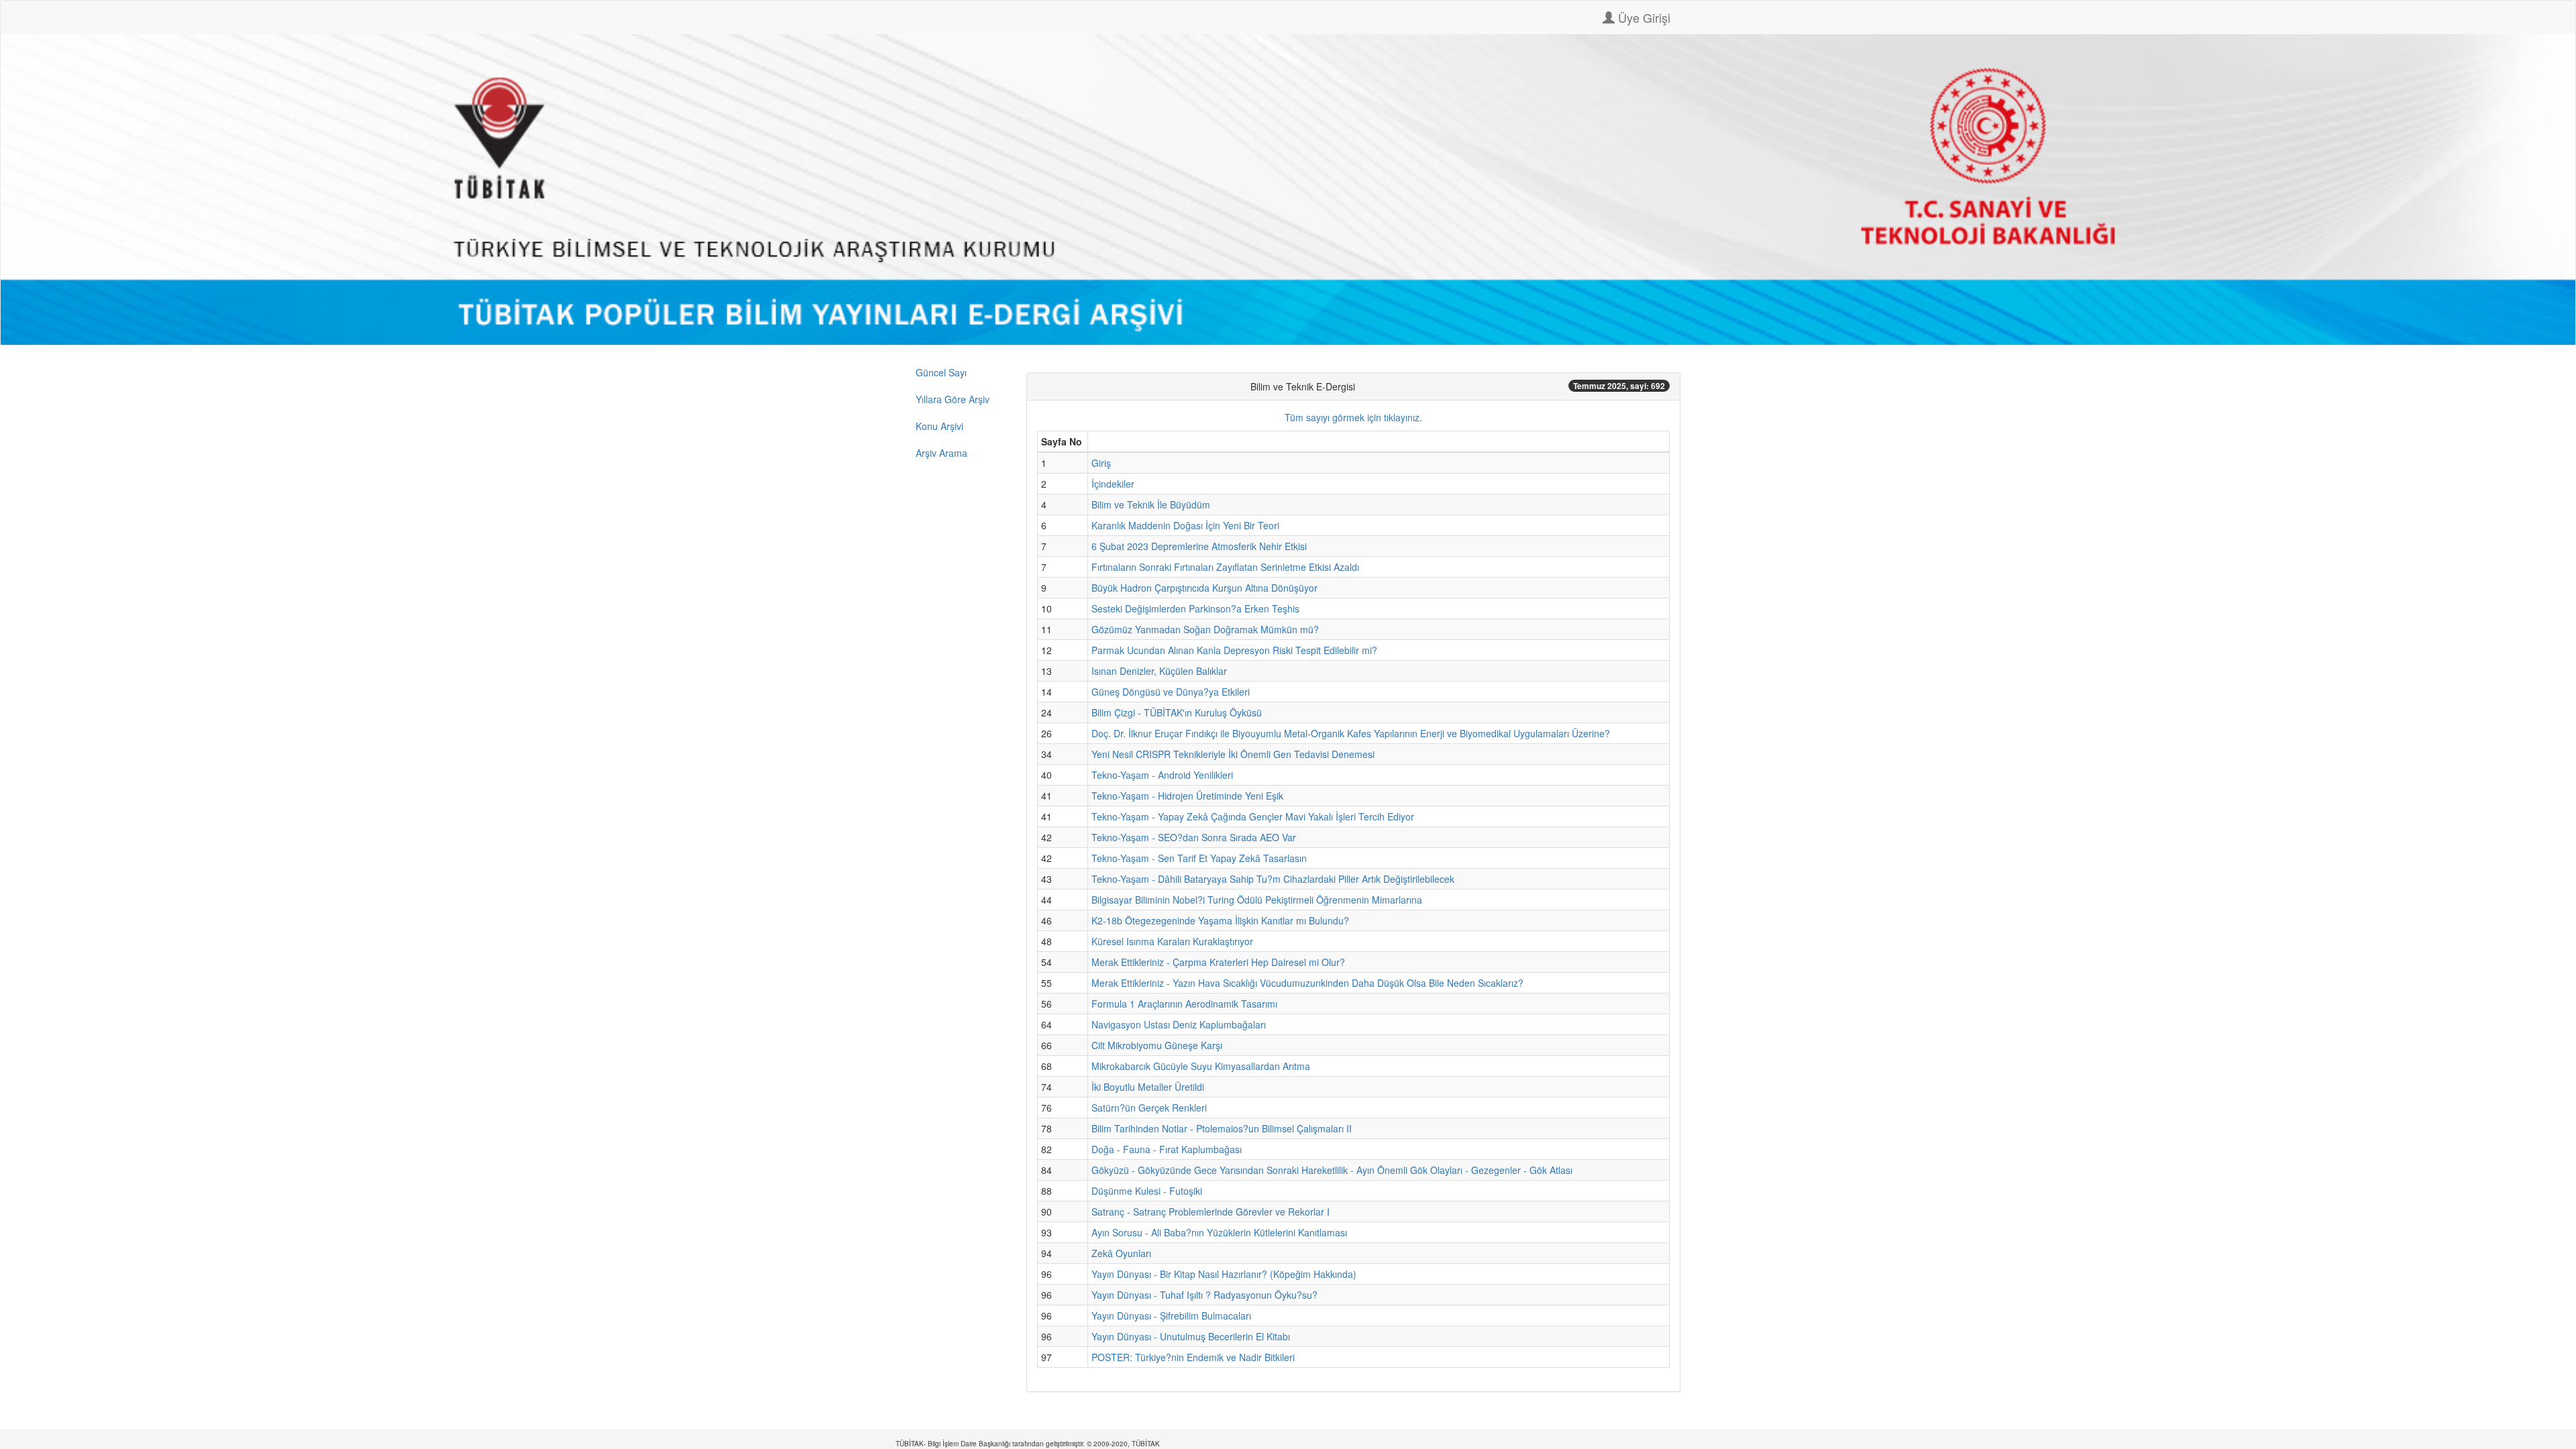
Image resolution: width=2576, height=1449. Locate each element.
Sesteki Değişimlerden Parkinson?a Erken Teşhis (1195, 608)
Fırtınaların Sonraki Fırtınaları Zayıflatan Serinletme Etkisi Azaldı (1225, 567)
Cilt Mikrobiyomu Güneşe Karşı (1157, 1045)
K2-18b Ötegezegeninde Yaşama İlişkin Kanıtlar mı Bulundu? (1220, 920)
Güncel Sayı (941, 372)
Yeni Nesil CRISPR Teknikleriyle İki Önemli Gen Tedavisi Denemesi (1233, 754)
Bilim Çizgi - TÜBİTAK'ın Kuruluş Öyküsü (1177, 712)
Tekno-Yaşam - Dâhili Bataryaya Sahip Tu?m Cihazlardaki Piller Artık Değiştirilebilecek (1273, 879)
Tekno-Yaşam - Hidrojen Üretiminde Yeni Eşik (1187, 796)
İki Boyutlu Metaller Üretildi (1148, 1087)
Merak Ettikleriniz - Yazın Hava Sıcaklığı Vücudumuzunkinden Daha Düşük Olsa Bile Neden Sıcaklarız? (1307, 983)
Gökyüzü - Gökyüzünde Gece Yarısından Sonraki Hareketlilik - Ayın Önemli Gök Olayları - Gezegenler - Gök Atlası (1332, 1170)
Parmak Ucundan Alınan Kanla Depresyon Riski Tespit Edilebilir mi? (1234, 650)
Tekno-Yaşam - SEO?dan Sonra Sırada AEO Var (1194, 837)
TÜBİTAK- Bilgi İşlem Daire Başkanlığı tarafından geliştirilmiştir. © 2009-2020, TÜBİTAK (1028, 1444)
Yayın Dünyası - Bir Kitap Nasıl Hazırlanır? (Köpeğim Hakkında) (1224, 1274)
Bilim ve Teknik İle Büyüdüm (1151, 504)
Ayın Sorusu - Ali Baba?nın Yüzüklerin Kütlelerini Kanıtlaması (1219, 1232)
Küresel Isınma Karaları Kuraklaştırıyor (1172, 941)
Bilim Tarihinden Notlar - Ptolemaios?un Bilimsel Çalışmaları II (1222, 1128)
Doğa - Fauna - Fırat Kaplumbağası (1167, 1149)
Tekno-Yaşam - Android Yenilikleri (1162, 775)
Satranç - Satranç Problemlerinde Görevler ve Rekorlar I (1211, 1212)
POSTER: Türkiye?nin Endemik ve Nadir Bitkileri (1193, 1357)
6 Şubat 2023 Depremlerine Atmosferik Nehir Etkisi (1199, 546)
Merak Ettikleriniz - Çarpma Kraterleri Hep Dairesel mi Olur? (1218, 962)
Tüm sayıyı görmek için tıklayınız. (1353, 417)
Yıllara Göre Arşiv (953, 399)
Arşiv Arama (942, 453)
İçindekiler (1113, 484)
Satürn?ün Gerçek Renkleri (1149, 1108)
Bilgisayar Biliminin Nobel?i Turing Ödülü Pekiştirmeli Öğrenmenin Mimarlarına (1257, 900)
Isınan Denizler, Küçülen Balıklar (1159, 671)
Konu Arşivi (940, 426)
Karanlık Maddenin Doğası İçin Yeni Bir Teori (1185, 525)
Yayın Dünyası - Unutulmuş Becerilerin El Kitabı (1191, 1336)
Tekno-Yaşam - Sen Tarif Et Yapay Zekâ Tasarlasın (1199, 858)
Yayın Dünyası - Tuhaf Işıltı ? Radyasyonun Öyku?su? (1204, 1295)
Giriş (1101, 463)
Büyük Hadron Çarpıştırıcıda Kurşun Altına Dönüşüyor (1204, 588)
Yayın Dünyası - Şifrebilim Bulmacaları (1171, 1316)
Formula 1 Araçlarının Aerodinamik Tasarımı (1184, 1004)
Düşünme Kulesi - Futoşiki (1147, 1191)
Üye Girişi (1643, 17)
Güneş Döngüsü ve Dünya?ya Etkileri (1171, 692)
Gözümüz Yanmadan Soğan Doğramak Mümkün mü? (1205, 629)
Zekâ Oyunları (1121, 1253)
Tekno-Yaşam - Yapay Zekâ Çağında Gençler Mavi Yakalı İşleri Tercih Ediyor (1253, 816)
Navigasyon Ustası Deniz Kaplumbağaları (1179, 1024)
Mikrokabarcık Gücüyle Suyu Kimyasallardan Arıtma (1201, 1066)
